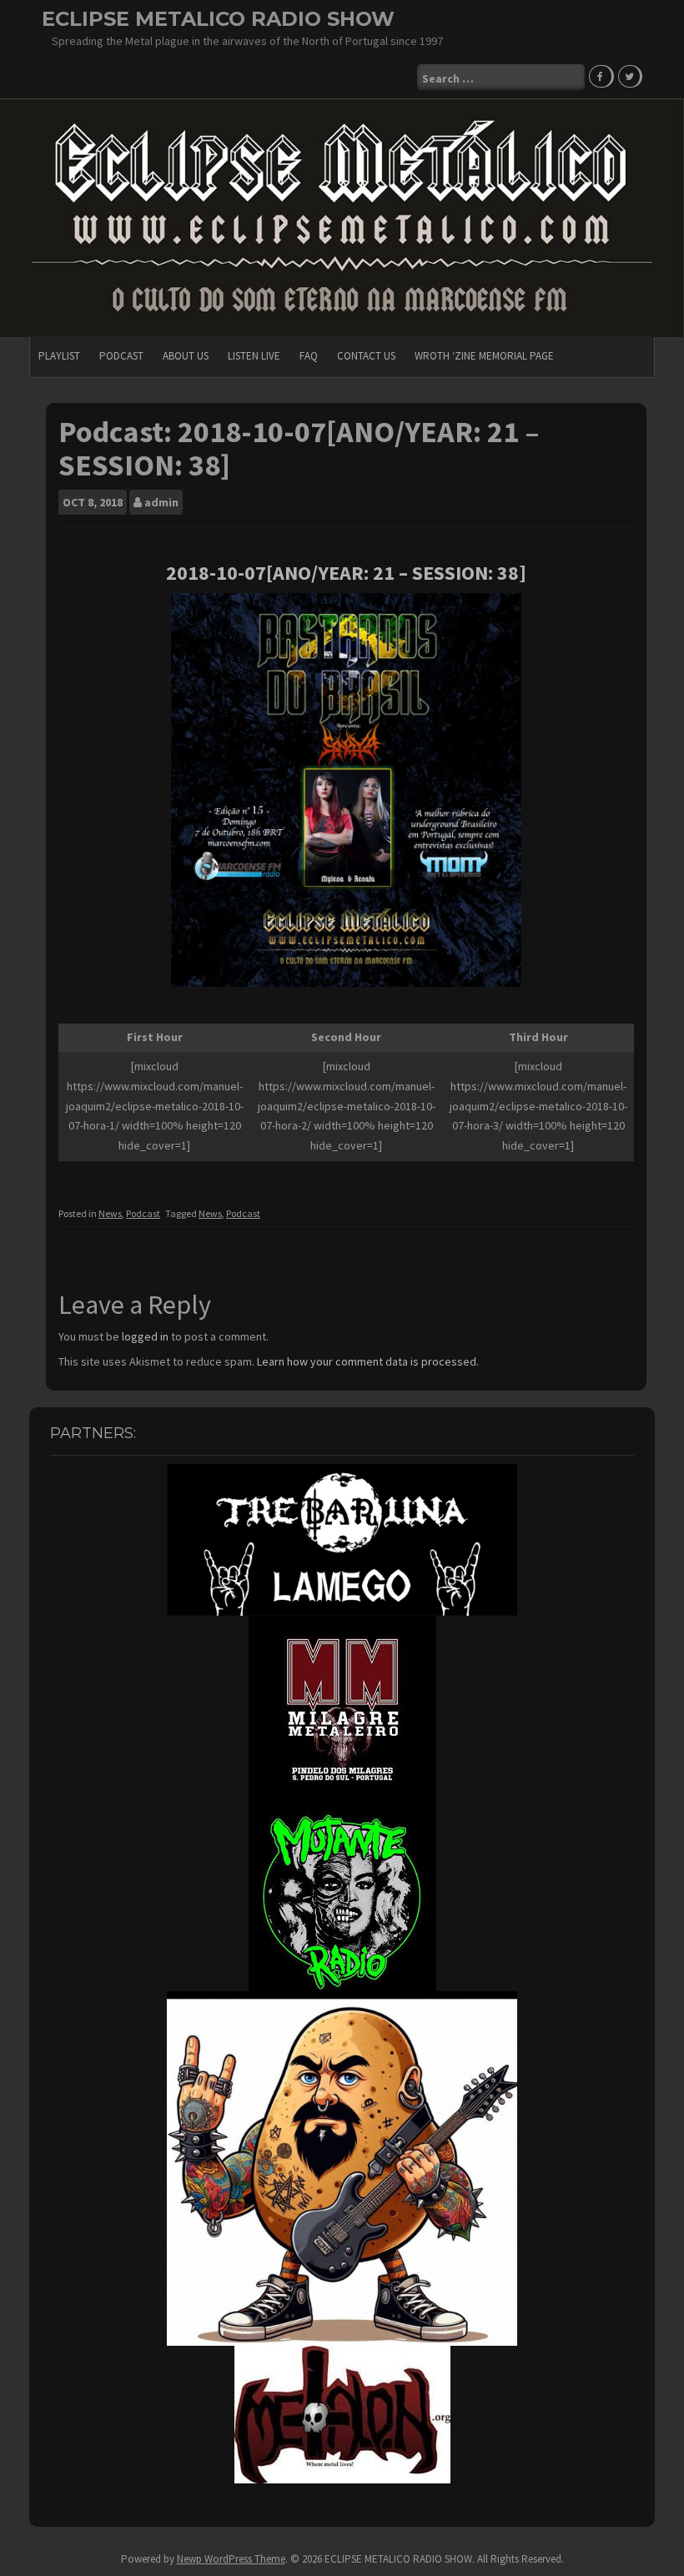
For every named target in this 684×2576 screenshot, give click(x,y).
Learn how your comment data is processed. (368, 1361)
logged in (145, 1336)
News (110, 1213)
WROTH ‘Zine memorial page (484, 356)
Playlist (59, 356)
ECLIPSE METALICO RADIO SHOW (218, 19)
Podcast (121, 356)
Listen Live (254, 356)
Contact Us (366, 356)
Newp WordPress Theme (231, 2559)
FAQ (309, 356)
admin (161, 502)
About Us (186, 356)
